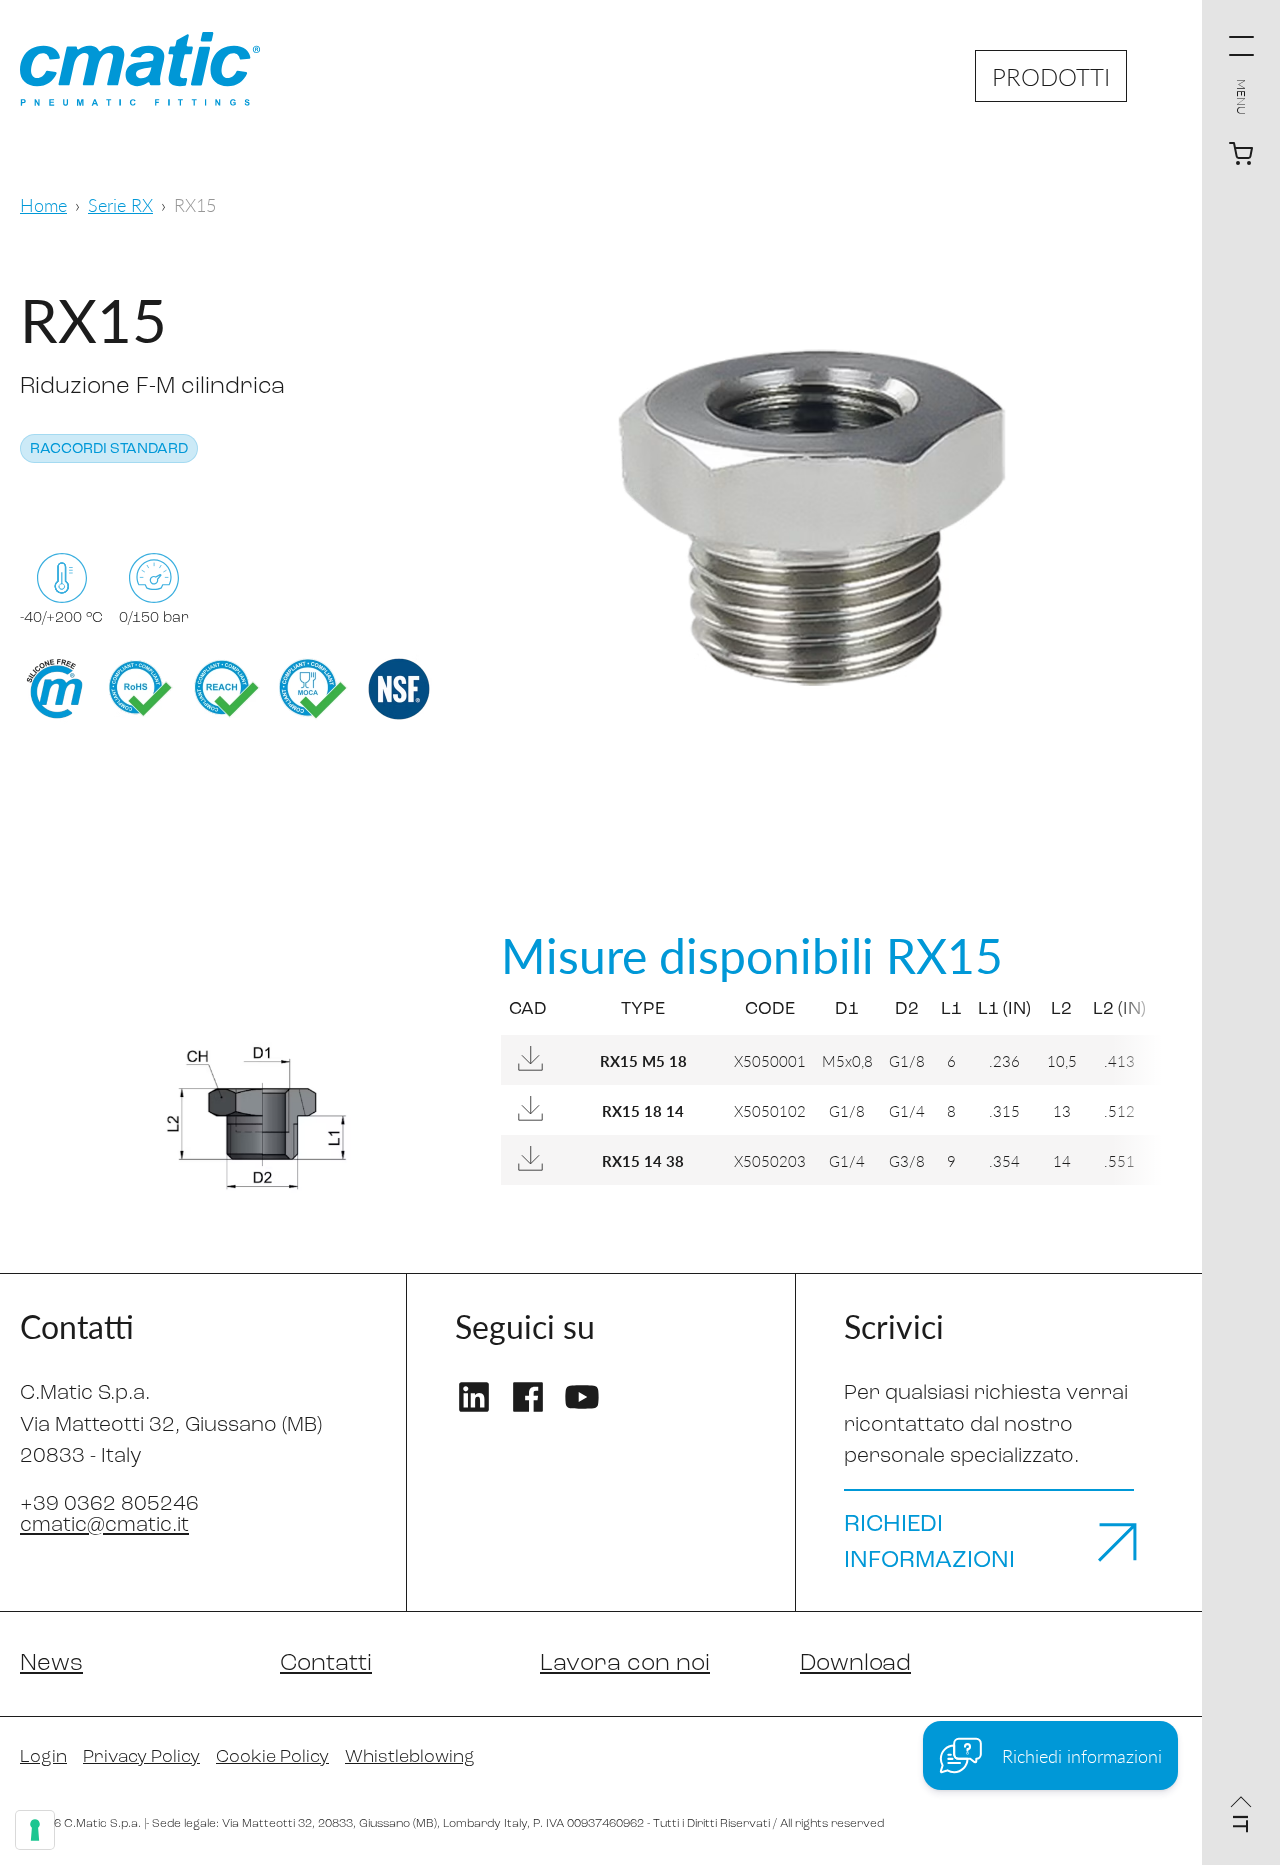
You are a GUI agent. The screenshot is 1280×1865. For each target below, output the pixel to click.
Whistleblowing (410, 1758)
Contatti (326, 1664)
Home (43, 204)
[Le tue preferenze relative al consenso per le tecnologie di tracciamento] (35, 1830)
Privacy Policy (141, 1758)
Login (43, 1758)
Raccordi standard (109, 449)
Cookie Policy (272, 1758)
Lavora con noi (625, 1664)
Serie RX (120, 204)
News (51, 1664)
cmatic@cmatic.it (104, 1525)
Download (855, 1664)
